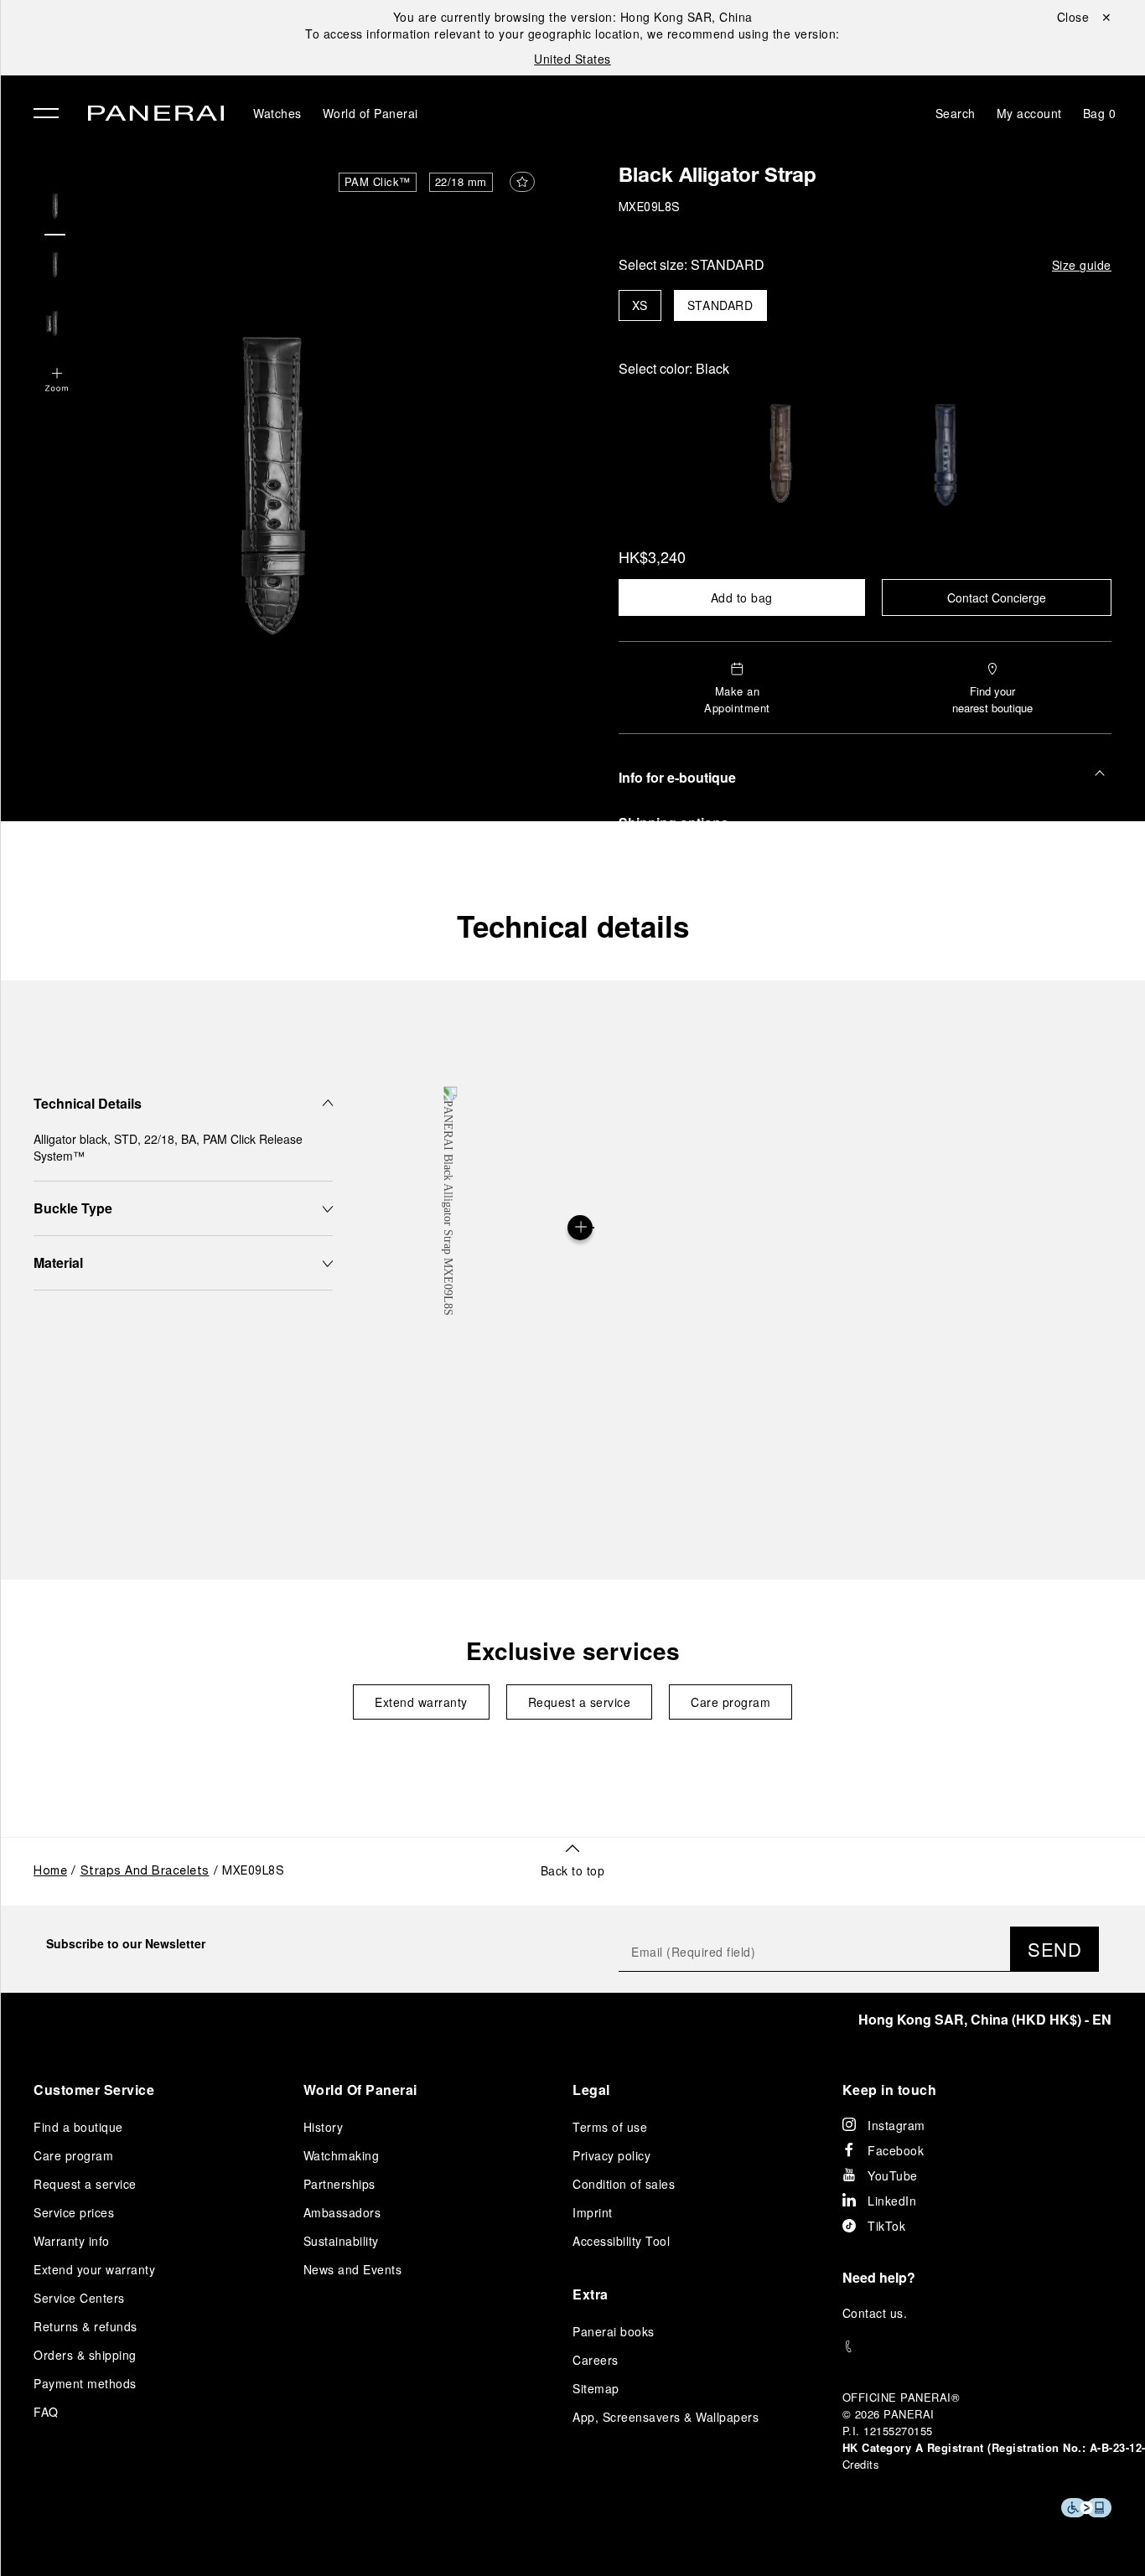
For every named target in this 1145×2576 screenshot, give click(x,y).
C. (875, 2313)
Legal (591, 2090)
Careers (596, 2360)
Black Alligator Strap (718, 178)
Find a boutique (78, 2127)
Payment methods (85, 2383)
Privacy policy (611, 2155)
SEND (1054, 1949)
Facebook (896, 2150)
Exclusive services (573, 1650)
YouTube (893, 2175)
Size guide (1082, 265)
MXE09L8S (650, 208)
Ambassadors (342, 2212)
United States (572, 59)
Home (50, 1872)
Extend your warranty (94, 2269)
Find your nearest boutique (992, 699)
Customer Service (94, 2090)
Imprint (593, 2212)
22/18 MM (461, 182)
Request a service (580, 1702)
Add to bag (742, 597)
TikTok (886, 2226)
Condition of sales (624, 2184)
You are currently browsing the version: (573, 17)
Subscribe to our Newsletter (126, 1943)
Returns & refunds (85, 2326)
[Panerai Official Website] (156, 115)
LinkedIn (892, 2201)
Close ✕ (1085, 17)
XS (640, 305)
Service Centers (79, 2298)
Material (58, 1262)
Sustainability (341, 2241)
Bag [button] (1100, 113)
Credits (861, 2464)
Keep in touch (890, 2090)
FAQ (46, 2412)
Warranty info (72, 2241)
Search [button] (956, 113)
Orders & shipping (85, 2355)
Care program (731, 1702)
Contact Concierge (997, 597)
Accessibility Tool (621, 2241)
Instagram (896, 2125)
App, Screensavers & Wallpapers (666, 2417)
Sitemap (596, 2388)
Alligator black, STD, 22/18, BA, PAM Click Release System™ (168, 1147)
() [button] (985, 2019)
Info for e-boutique (677, 777)
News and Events (353, 2269)
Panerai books (614, 2331)
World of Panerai (370, 113)
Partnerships (339, 2184)
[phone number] (977, 2347)
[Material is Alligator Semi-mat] (580, 1228)
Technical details (573, 926)
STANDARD (720, 305)
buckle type (73, 1208)
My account (1029, 113)
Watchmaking (342, 2155)
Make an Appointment (737, 699)
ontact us (877, 2313)
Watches (277, 113)
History (324, 2127)
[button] (57, 381)
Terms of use (610, 2127)
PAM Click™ (378, 182)
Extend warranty (421, 1702)
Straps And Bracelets (145, 1872)
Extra (591, 2294)
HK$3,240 (652, 556)
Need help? (879, 2277)
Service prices (74, 2212)
